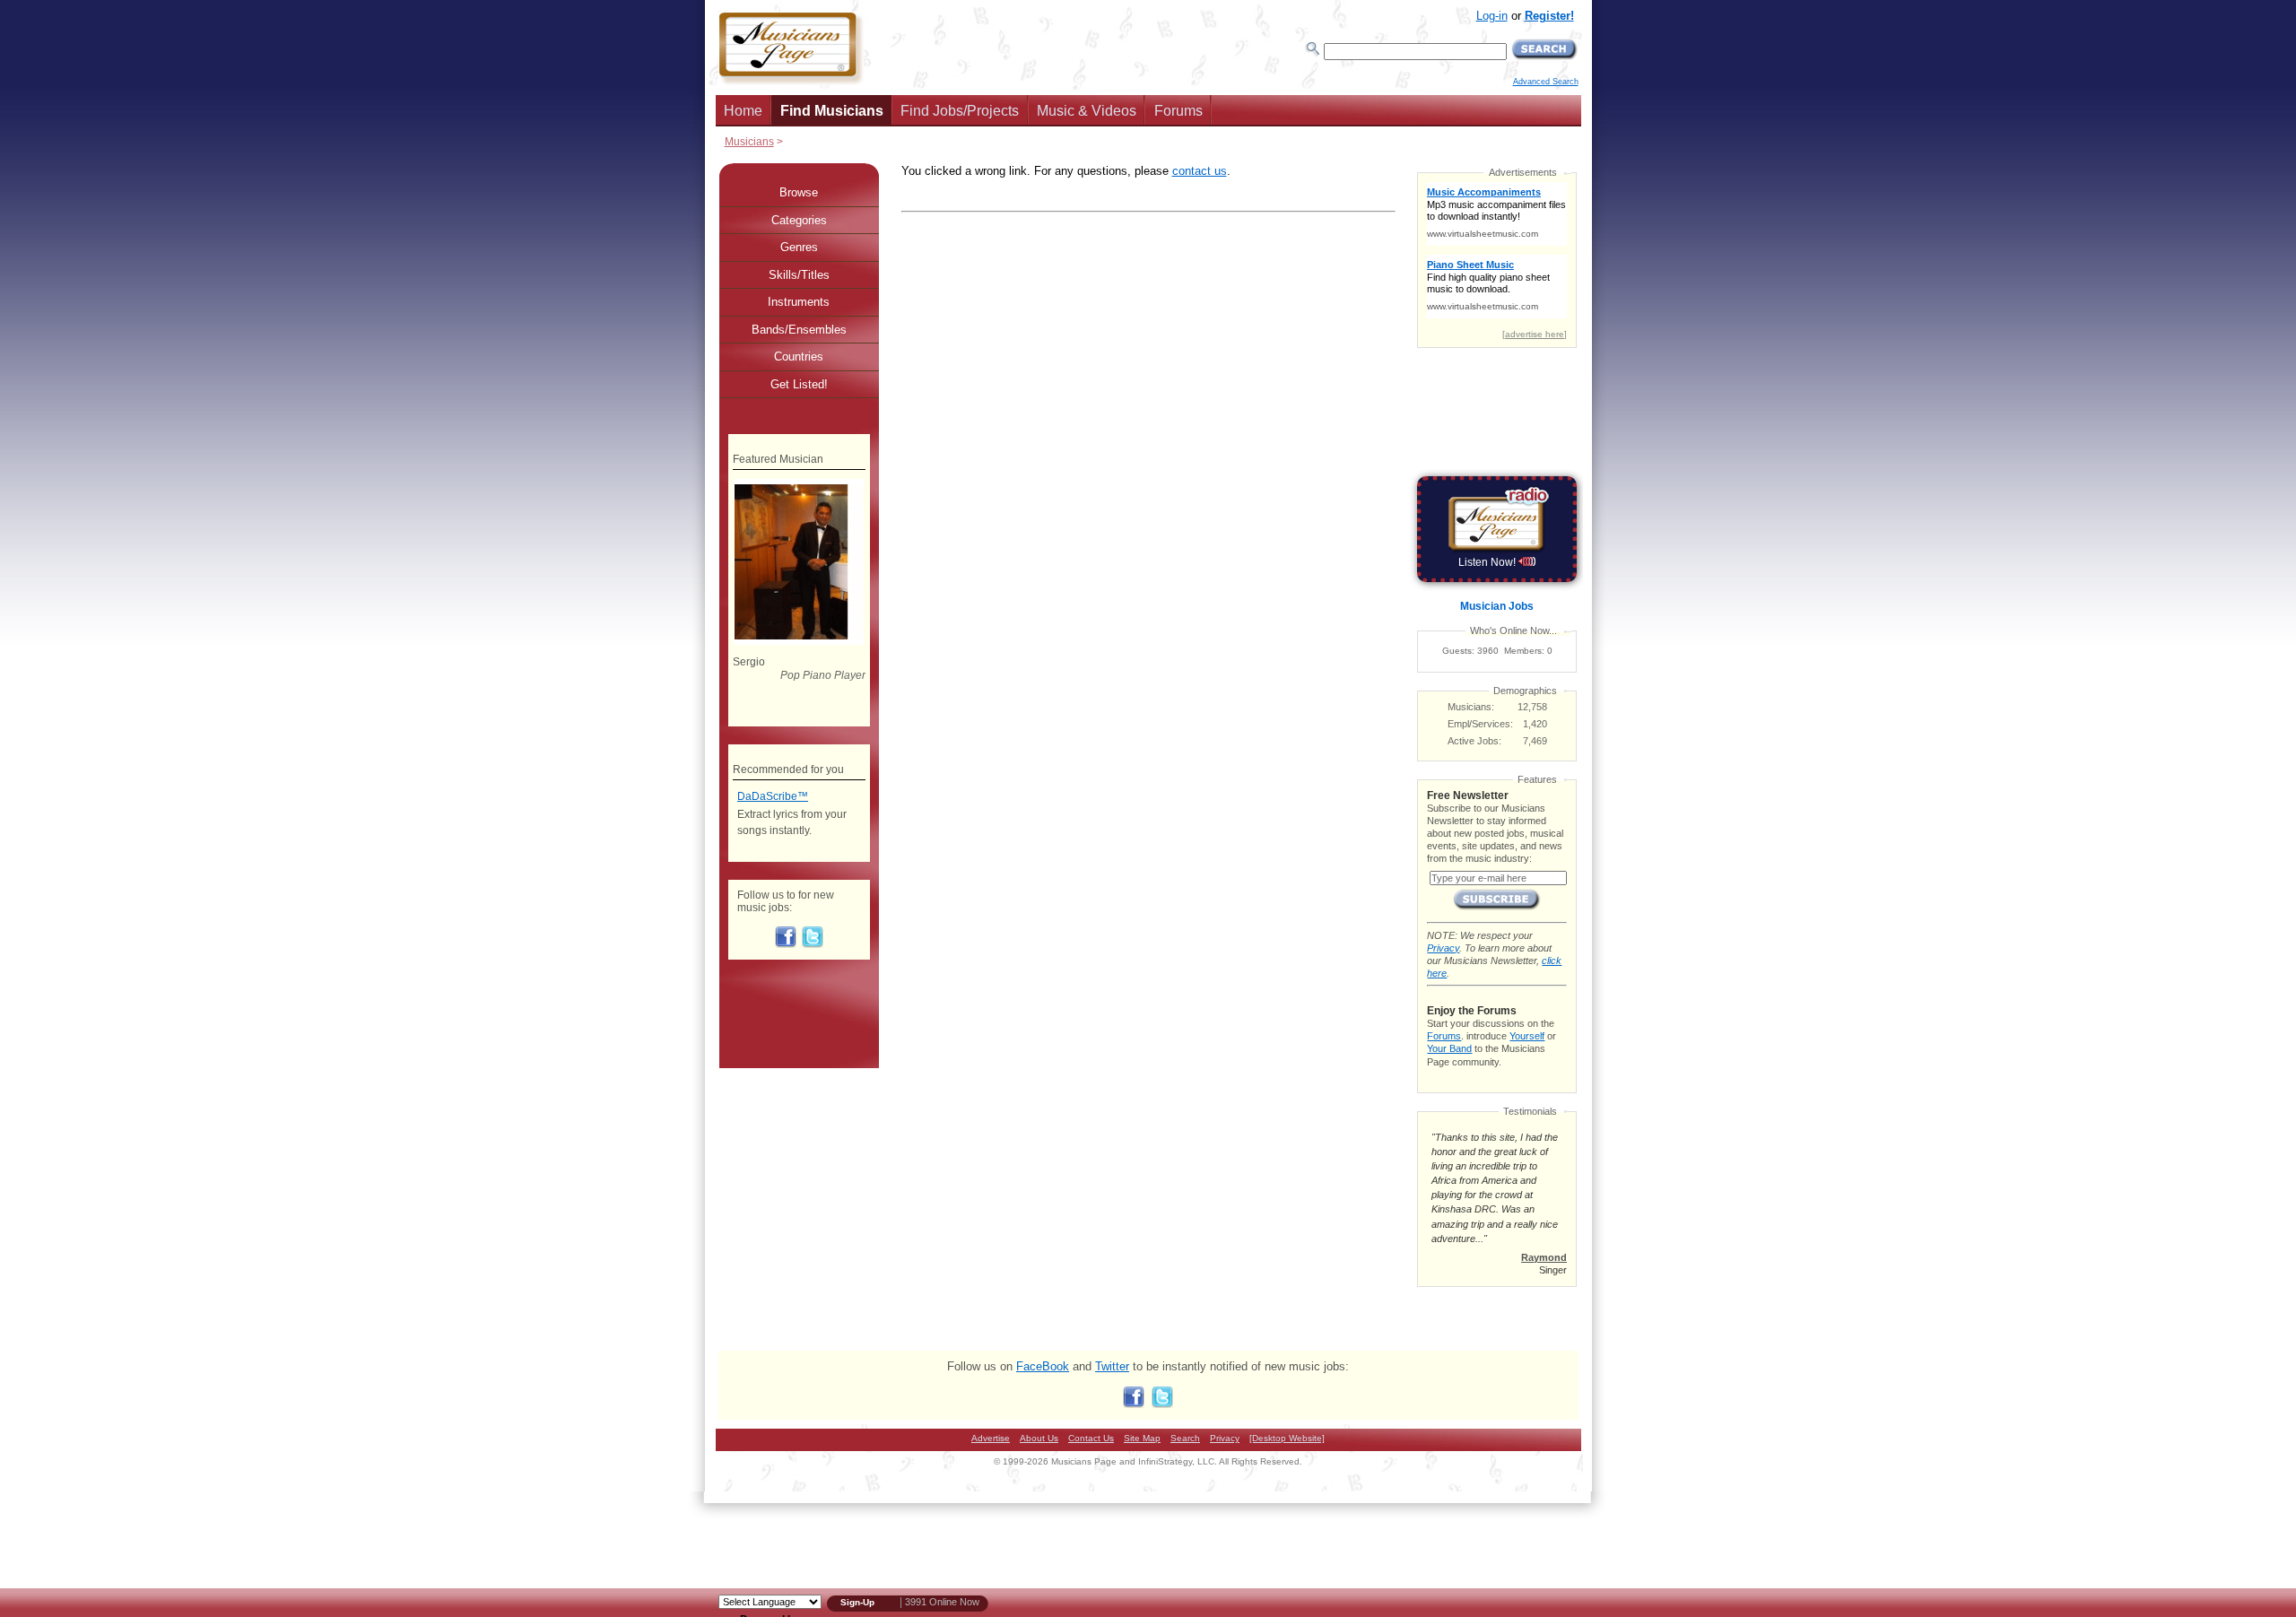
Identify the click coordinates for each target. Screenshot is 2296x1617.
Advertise (991, 1438)
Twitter (1112, 1366)
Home (743, 111)
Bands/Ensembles (799, 330)
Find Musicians (832, 111)
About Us (1039, 1438)
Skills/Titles (799, 275)
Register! (1549, 16)
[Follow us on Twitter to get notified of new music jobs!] (813, 944)
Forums (1178, 111)
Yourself (1527, 1036)
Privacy (1443, 948)
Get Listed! (799, 384)
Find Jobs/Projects (960, 111)
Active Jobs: (1474, 741)
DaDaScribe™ (773, 796)
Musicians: (1471, 707)
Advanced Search (1546, 82)
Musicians (749, 141)
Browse (799, 192)
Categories (799, 220)
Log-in (1492, 16)
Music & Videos (1087, 111)
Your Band (1449, 1048)
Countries (799, 356)
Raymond (1544, 1257)
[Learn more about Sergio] (799, 641)
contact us (1200, 171)
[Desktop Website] (1287, 1438)
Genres (799, 247)
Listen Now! (1488, 562)
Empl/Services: (1480, 724)
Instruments (799, 302)
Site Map (1142, 1438)
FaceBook (1043, 1366)
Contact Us (1091, 1438)
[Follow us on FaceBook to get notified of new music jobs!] (786, 944)
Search (1185, 1438)
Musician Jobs (1497, 606)
